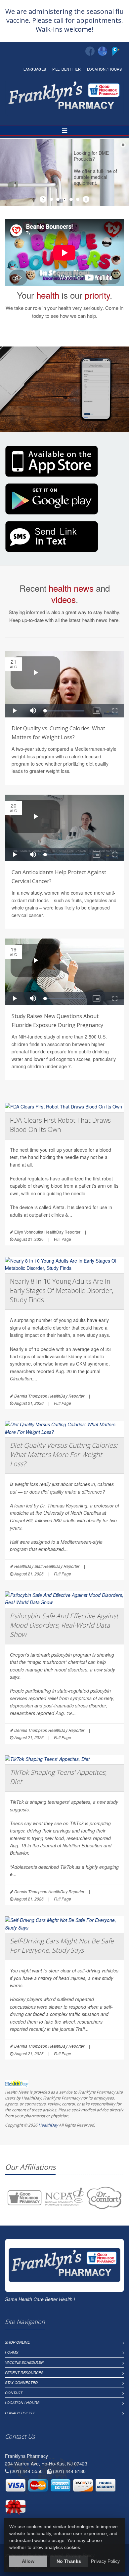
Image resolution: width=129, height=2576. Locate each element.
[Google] (103, 51)
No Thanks (69, 2561)
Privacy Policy (20, 2413)
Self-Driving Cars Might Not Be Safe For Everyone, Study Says (62, 1946)
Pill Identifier (66, 69)
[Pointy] (117, 54)
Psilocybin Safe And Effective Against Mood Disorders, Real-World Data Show (64, 1625)
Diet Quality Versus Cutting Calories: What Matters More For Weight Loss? (64, 1454)
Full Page (63, 1239)
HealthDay (48, 2125)
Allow (28, 2561)
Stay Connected (21, 2382)
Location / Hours (104, 69)
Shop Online (17, 2342)
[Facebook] (90, 51)
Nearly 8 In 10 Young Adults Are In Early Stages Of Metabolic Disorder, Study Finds (62, 1290)
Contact (14, 2393)
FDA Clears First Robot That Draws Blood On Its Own (60, 1125)
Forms (12, 2352)
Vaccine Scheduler (24, 2362)
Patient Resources (24, 2373)
